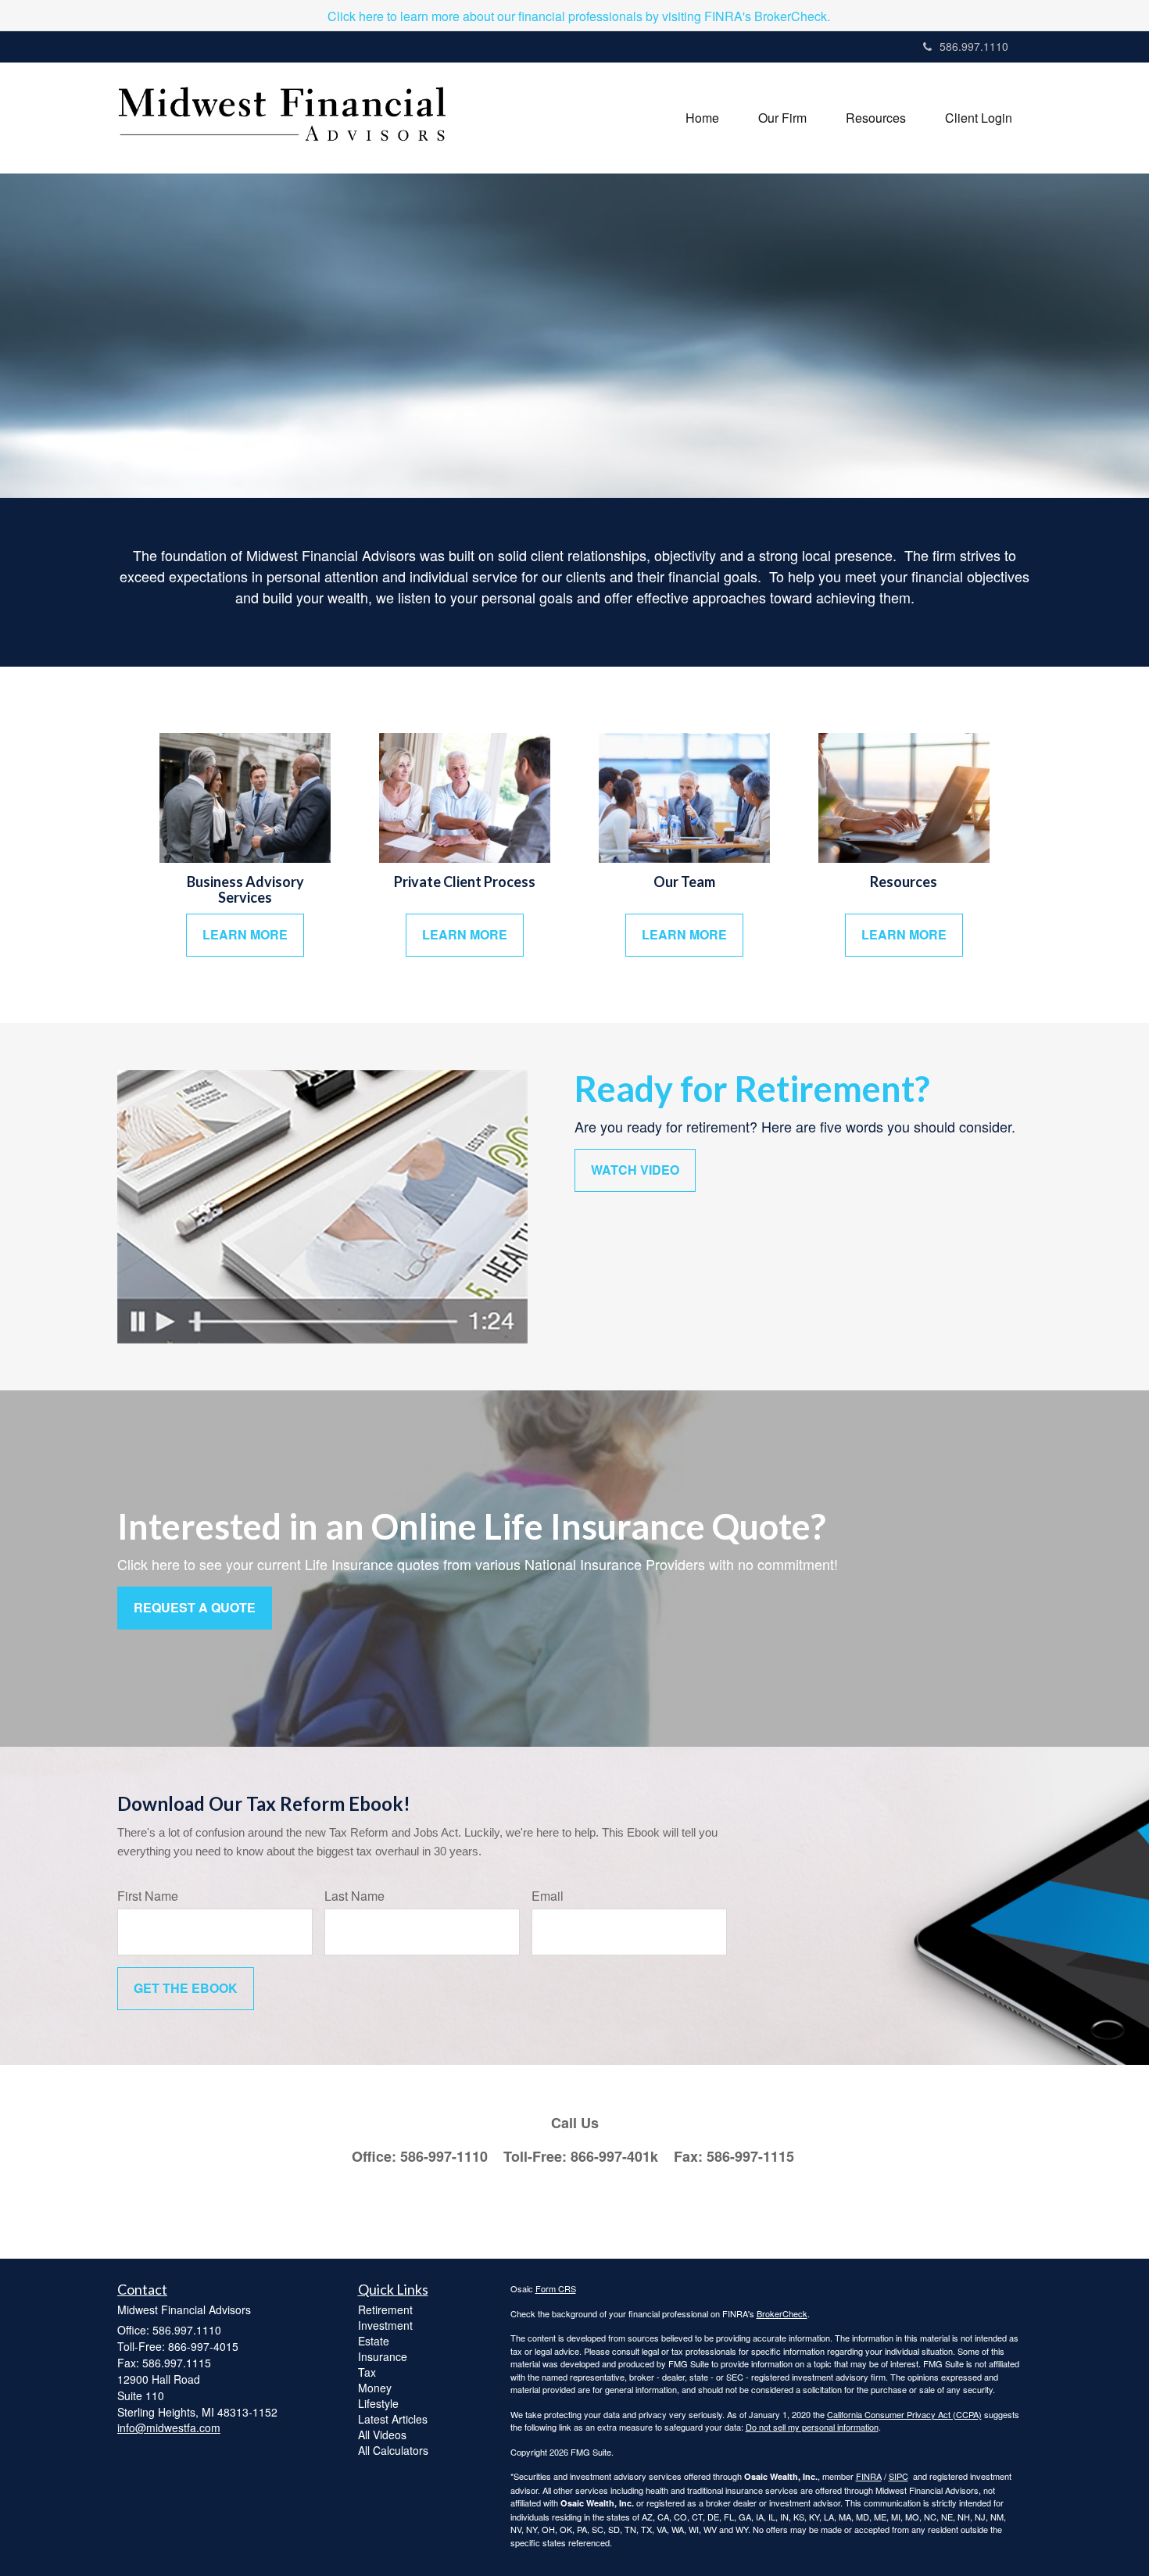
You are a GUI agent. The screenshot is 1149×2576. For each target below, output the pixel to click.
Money (375, 2388)
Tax (367, 2372)
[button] (782, 118)
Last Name (354, 1896)
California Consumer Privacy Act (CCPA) (904, 2414)
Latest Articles (393, 2419)
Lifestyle (378, 2403)
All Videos (382, 2435)
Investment (385, 2325)
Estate (374, 2341)
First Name (148, 1896)
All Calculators (393, 2450)
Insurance (383, 2356)
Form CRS (556, 2288)
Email (548, 1896)
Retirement (385, 2309)
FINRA (869, 2476)
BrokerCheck (782, 2313)
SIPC (898, 2476)
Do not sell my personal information (812, 2427)
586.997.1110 (974, 46)
